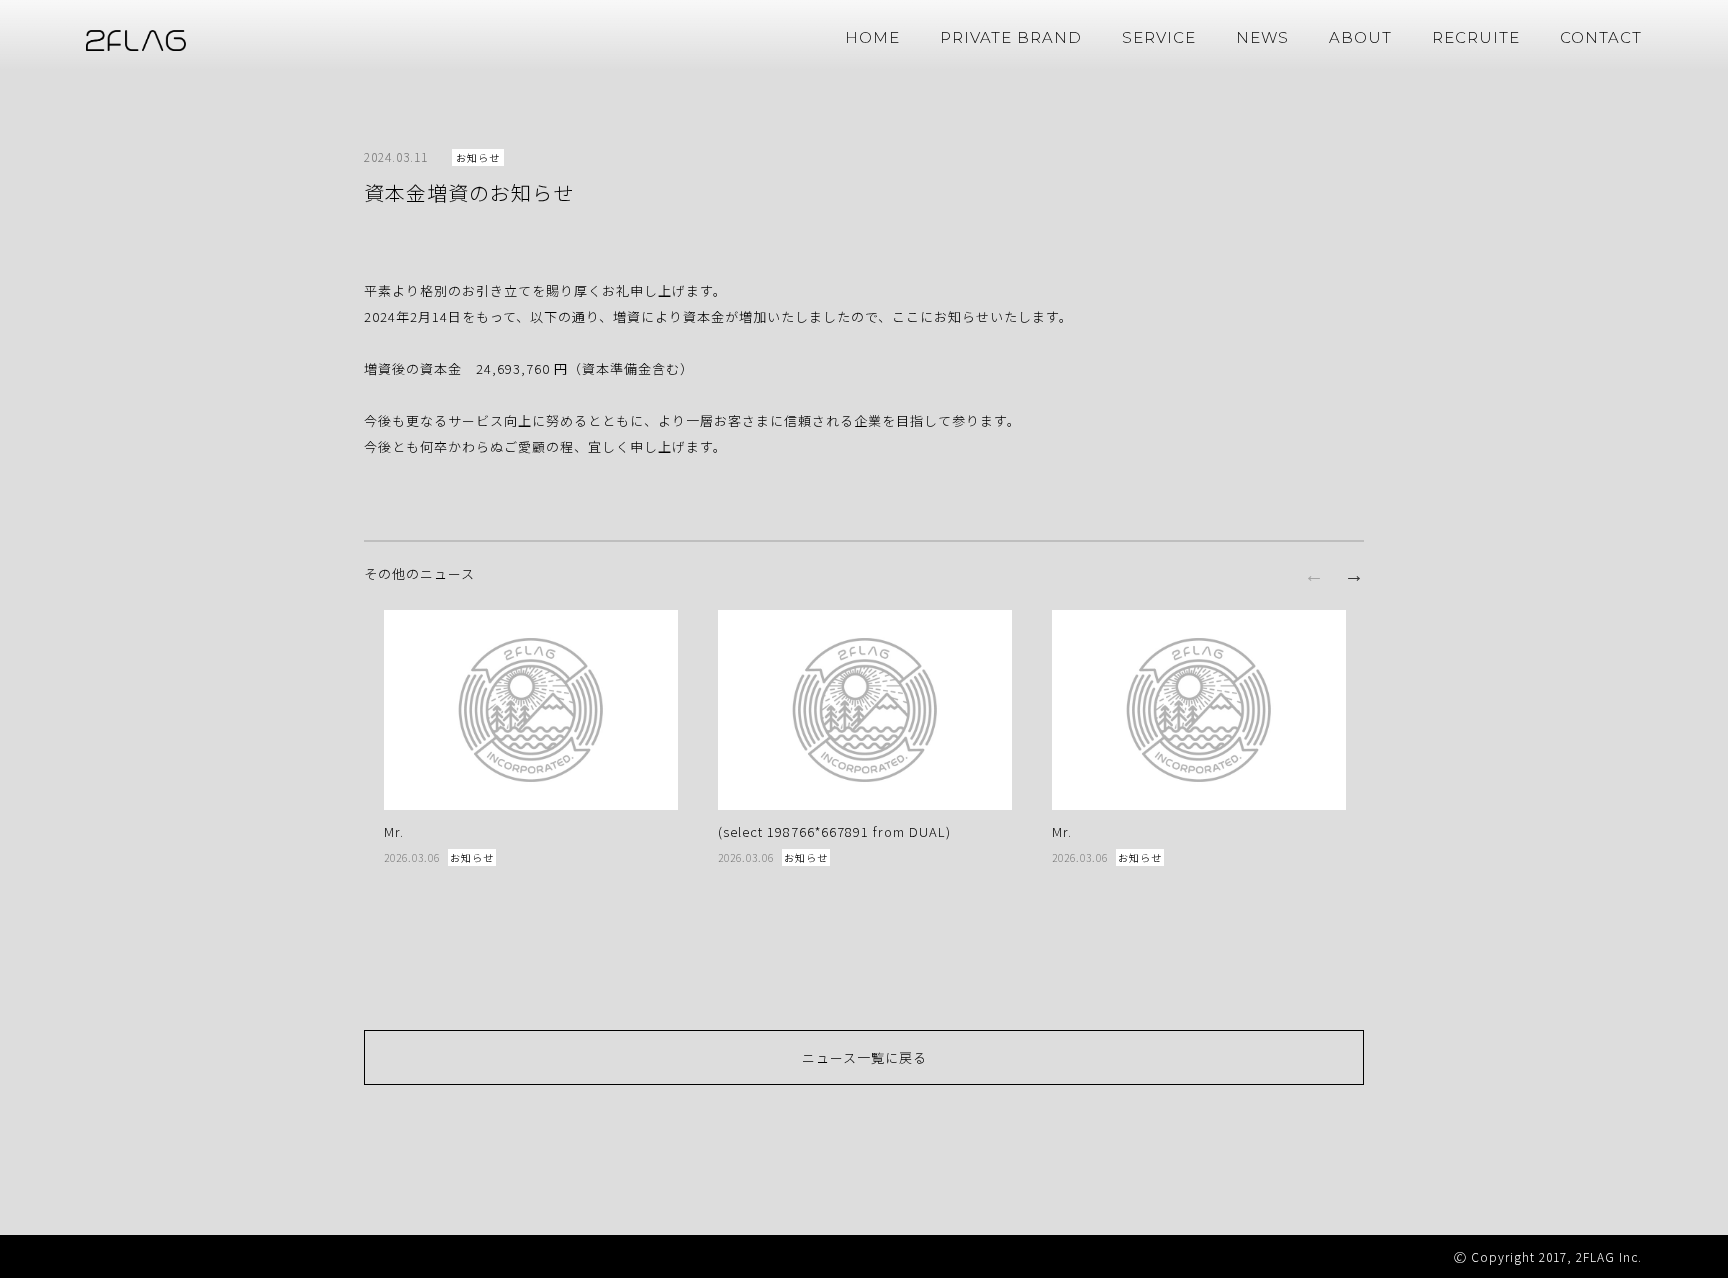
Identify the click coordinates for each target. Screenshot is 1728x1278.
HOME (872, 37)
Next (1354, 575)
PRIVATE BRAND (1011, 37)
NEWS (1262, 37)
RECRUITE (1476, 37)
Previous (1314, 575)
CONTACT (1601, 37)
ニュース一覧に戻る (864, 1057)
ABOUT (1360, 37)
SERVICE (1159, 37)
